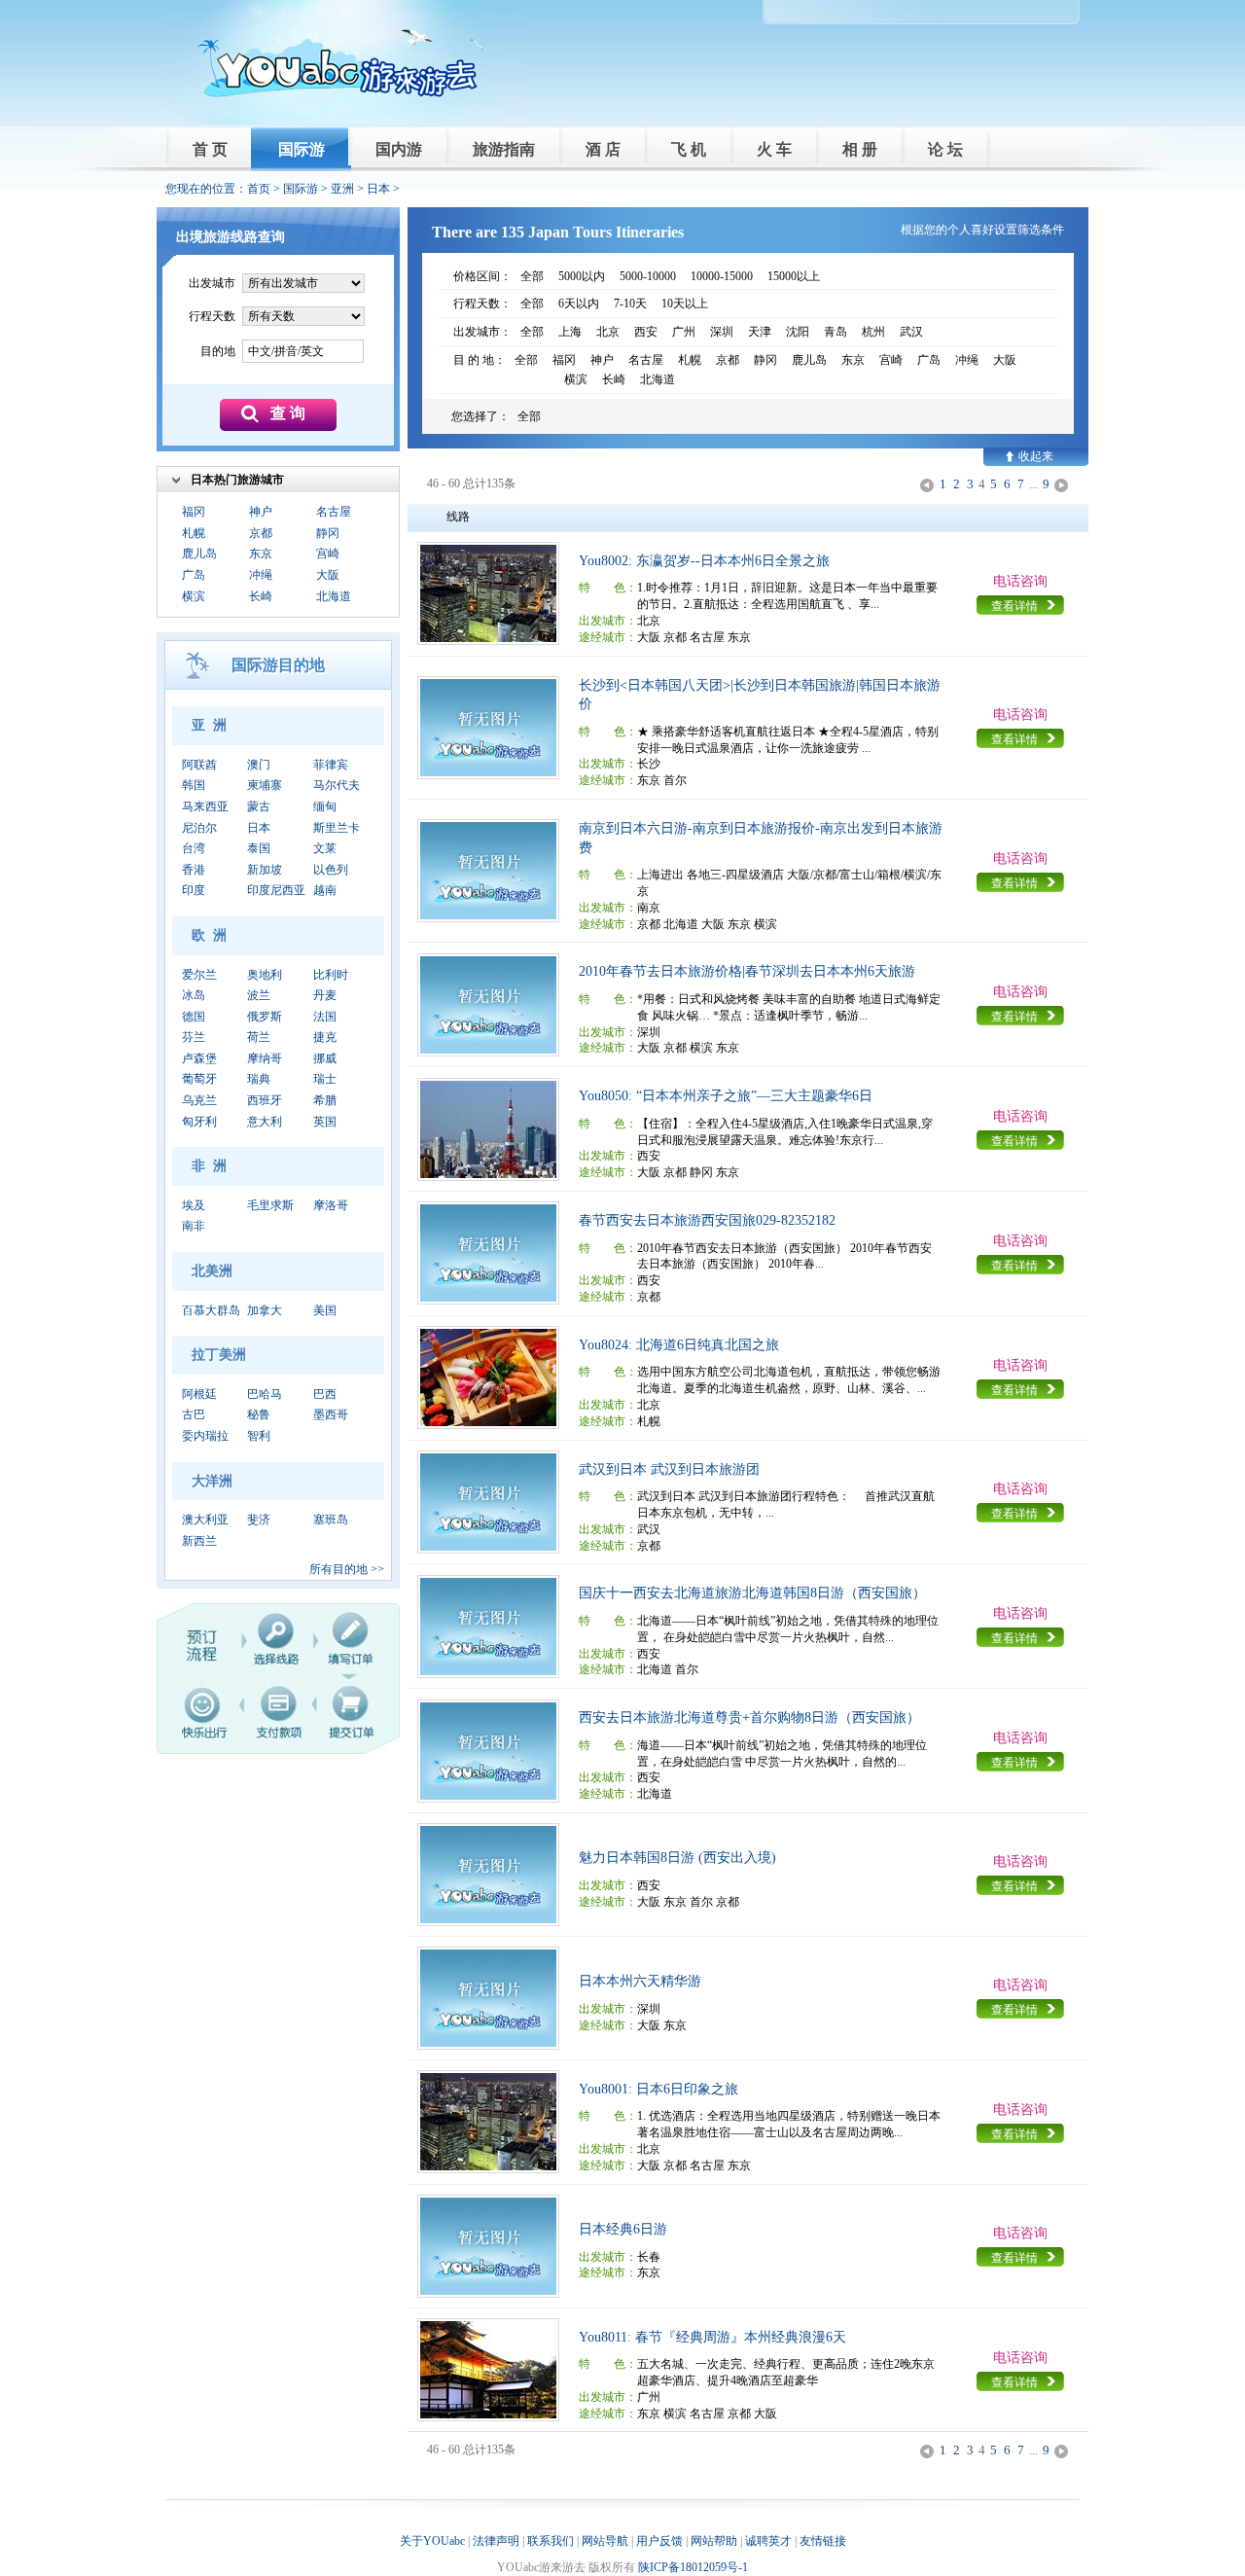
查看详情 (1014, 606)
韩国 (194, 785)
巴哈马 (265, 1394)
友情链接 (823, 2541)
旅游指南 (504, 149)
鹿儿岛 (199, 554)
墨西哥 (331, 1414)
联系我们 (551, 2541)
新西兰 (199, 1541)
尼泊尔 (199, 828)
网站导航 (605, 2541)
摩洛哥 (331, 1205)
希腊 (325, 1100)
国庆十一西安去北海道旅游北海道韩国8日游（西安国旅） (752, 1593)
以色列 (331, 870)
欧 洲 (209, 935)
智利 (259, 1436)
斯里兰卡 (337, 828)
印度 (194, 890)
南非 (194, 1226)
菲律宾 (331, 765)
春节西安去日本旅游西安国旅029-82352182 (707, 1220)
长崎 (261, 596)
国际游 (302, 149)
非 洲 (209, 1166)
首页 (259, 189)
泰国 (259, 848)
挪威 (325, 1058)
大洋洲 (212, 1481)
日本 (378, 189)
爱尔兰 (199, 975)
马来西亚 (205, 806)
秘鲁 (259, 1414)
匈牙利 (199, 1122)
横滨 (194, 596)
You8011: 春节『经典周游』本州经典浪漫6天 (712, 2337)
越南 (325, 890)
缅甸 (325, 806)
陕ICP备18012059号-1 (693, 2567)
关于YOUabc (432, 2541)
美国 (325, 1310)
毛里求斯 (270, 1205)
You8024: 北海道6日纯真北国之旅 (679, 1345)
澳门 (259, 765)
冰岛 (194, 995)
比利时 (331, 975)
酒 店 (603, 149)
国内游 (399, 149)
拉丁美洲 (219, 1355)
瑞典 (259, 1079)
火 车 (774, 149)
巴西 (325, 1394)
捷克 (325, 1037)
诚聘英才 (768, 2541)
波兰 (259, 995)
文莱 (325, 848)
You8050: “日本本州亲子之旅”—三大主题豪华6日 (726, 1096)
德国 (194, 1017)
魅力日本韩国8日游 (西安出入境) (677, 1858)
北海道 (334, 596)
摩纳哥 (265, 1058)
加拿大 (265, 1310)
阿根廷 (199, 1394)
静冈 (328, 533)
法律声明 (496, 2541)
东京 (261, 554)
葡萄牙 (199, 1079)
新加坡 (265, 870)
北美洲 (212, 1271)
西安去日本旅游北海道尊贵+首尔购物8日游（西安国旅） (749, 1717)
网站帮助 (714, 2541)
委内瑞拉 (205, 1436)
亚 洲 (209, 725)
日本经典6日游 (623, 2229)
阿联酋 (199, 765)
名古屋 (334, 512)
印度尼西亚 (276, 890)
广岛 (194, 575)
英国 (325, 1122)
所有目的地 (338, 1569)
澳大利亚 (205, 1520)
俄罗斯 (265, 1017)
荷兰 (259, 1037)
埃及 (194, 1205)
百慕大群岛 (211, 1310)
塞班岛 (331, 1520)
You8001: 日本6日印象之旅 (658, 2089)
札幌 (194, 533)
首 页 (210, 149)
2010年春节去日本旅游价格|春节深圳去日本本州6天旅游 (747, 971)
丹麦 (325, 995)
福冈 (194, 512)
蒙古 (259, 806)
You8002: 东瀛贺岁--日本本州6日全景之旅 (704, 561)
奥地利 (265, 975)
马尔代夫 (337, 785)
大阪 (328, 575)
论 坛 (945, 149)
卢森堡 (199, 1058)
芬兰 (194, 1037)
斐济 (259, 1520)
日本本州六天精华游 (640, 1981)
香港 (194, 870)
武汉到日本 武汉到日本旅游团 (669, 1469)
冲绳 (261, 575)
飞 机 (689, 149)
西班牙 (265, 1100)
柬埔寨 (265, 785)
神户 (261, 512)
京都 (261, 533)
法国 (325, 1017)
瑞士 (325, 1079)
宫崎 (328, 554)
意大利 (265, 1122)
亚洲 (342, 189)
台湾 (194, 848)
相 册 (860, 149)
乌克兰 (199, 1100)
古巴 (194, 1414)
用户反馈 (659, 2541)
